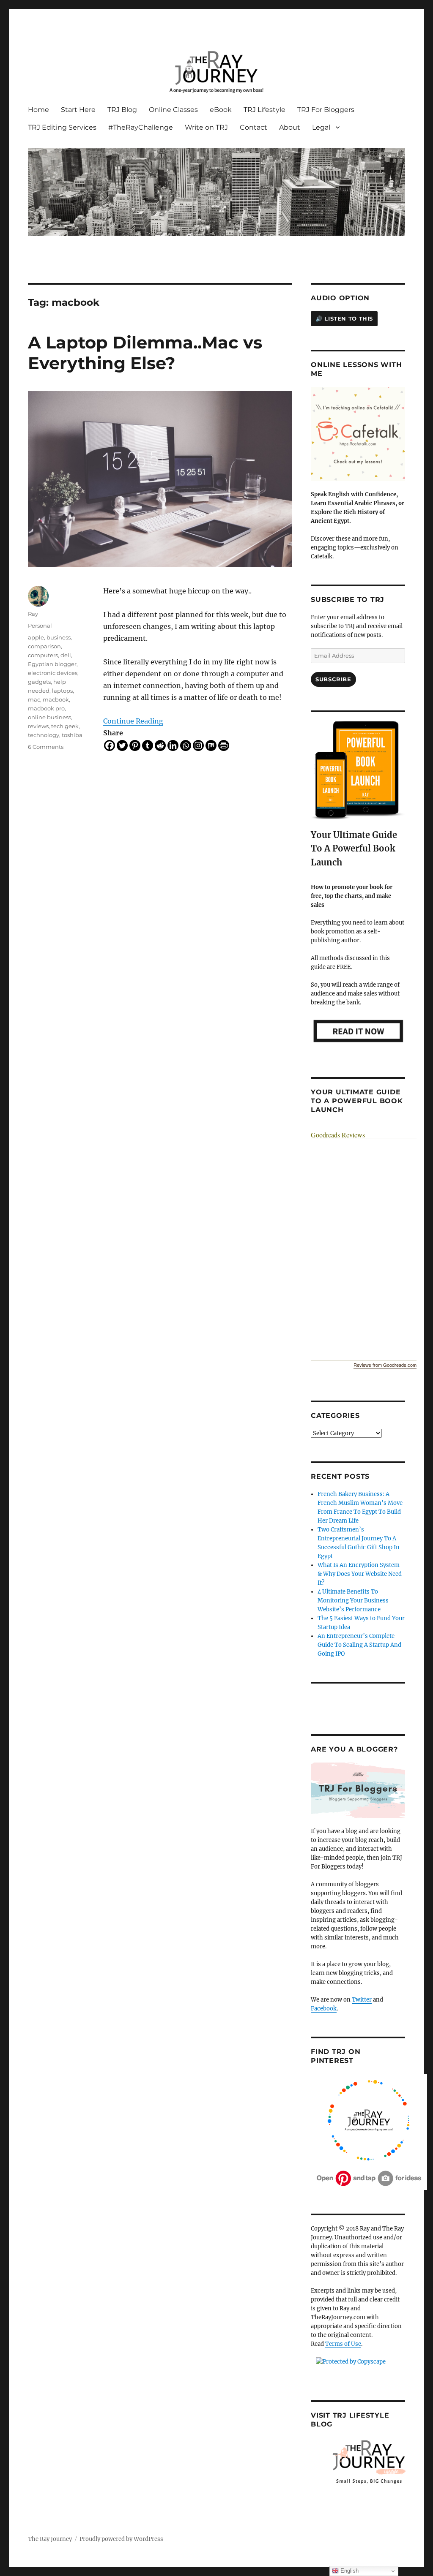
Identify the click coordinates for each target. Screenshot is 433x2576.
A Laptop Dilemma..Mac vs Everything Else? (145, 353)
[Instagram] (198, 745)
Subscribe (333, 679)
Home (38, 110)
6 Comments (46, 747)
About (290, 127)
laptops (62, 691)
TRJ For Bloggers (326, 110)
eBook (221, 110)
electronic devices (53, 673)
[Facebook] (110, 745)
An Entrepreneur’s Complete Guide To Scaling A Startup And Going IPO (359, 1645)
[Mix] (211, 745)
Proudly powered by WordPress (121, 2539)
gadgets (39, 682)
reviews (38, 726)
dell (66, 655)
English (349, 2571)
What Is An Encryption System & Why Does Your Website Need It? (360, 1574)
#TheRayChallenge (141, 127)
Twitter (362, 2000)
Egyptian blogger (52, 664)
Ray (33, 614)
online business (49, 717)
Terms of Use (343, 2344)
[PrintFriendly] (224, 745)
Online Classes (173, 110)
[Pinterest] (135, 745)
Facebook (324, 2009)
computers (43, 655)
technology (44, 735)
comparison (44, 646)
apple (36, 637)
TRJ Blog (122, 110)
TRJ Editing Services (62, 127)
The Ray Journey (50, 2539)
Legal (321, 127)
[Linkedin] (173, 745)
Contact (253, 127)
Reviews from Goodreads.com (385, 1365)
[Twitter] (122, 745)
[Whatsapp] (186, 745)
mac (34, 699)
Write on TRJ (206, 127)
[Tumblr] (148, 745)
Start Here (78, 110)
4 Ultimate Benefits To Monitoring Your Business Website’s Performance (353, 1601)
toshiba (72, 735)
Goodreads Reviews (338, 1135)
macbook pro (46, 708)
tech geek (65, 726)
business (59, 637)
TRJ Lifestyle (264, 110)
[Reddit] (160, 745)
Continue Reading (133, 721)
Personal (40, 626)
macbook (56, 699)
